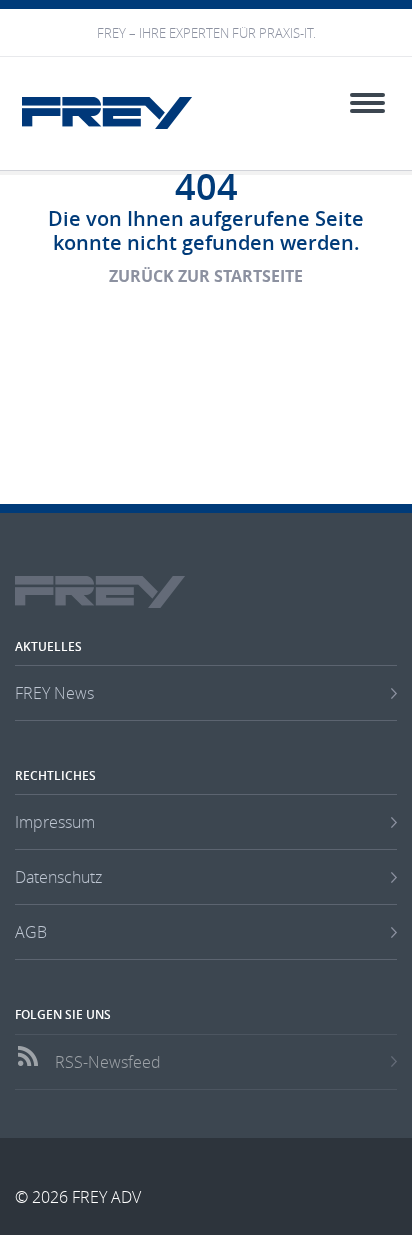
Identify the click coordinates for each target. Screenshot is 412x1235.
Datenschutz (58, 877)
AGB (31, 932)
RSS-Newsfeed (108, 1062)
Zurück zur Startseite (206, 276)
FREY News (54, 693)
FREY (107, 113)
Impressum (55, 822)
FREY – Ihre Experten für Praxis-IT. (206, 33)
